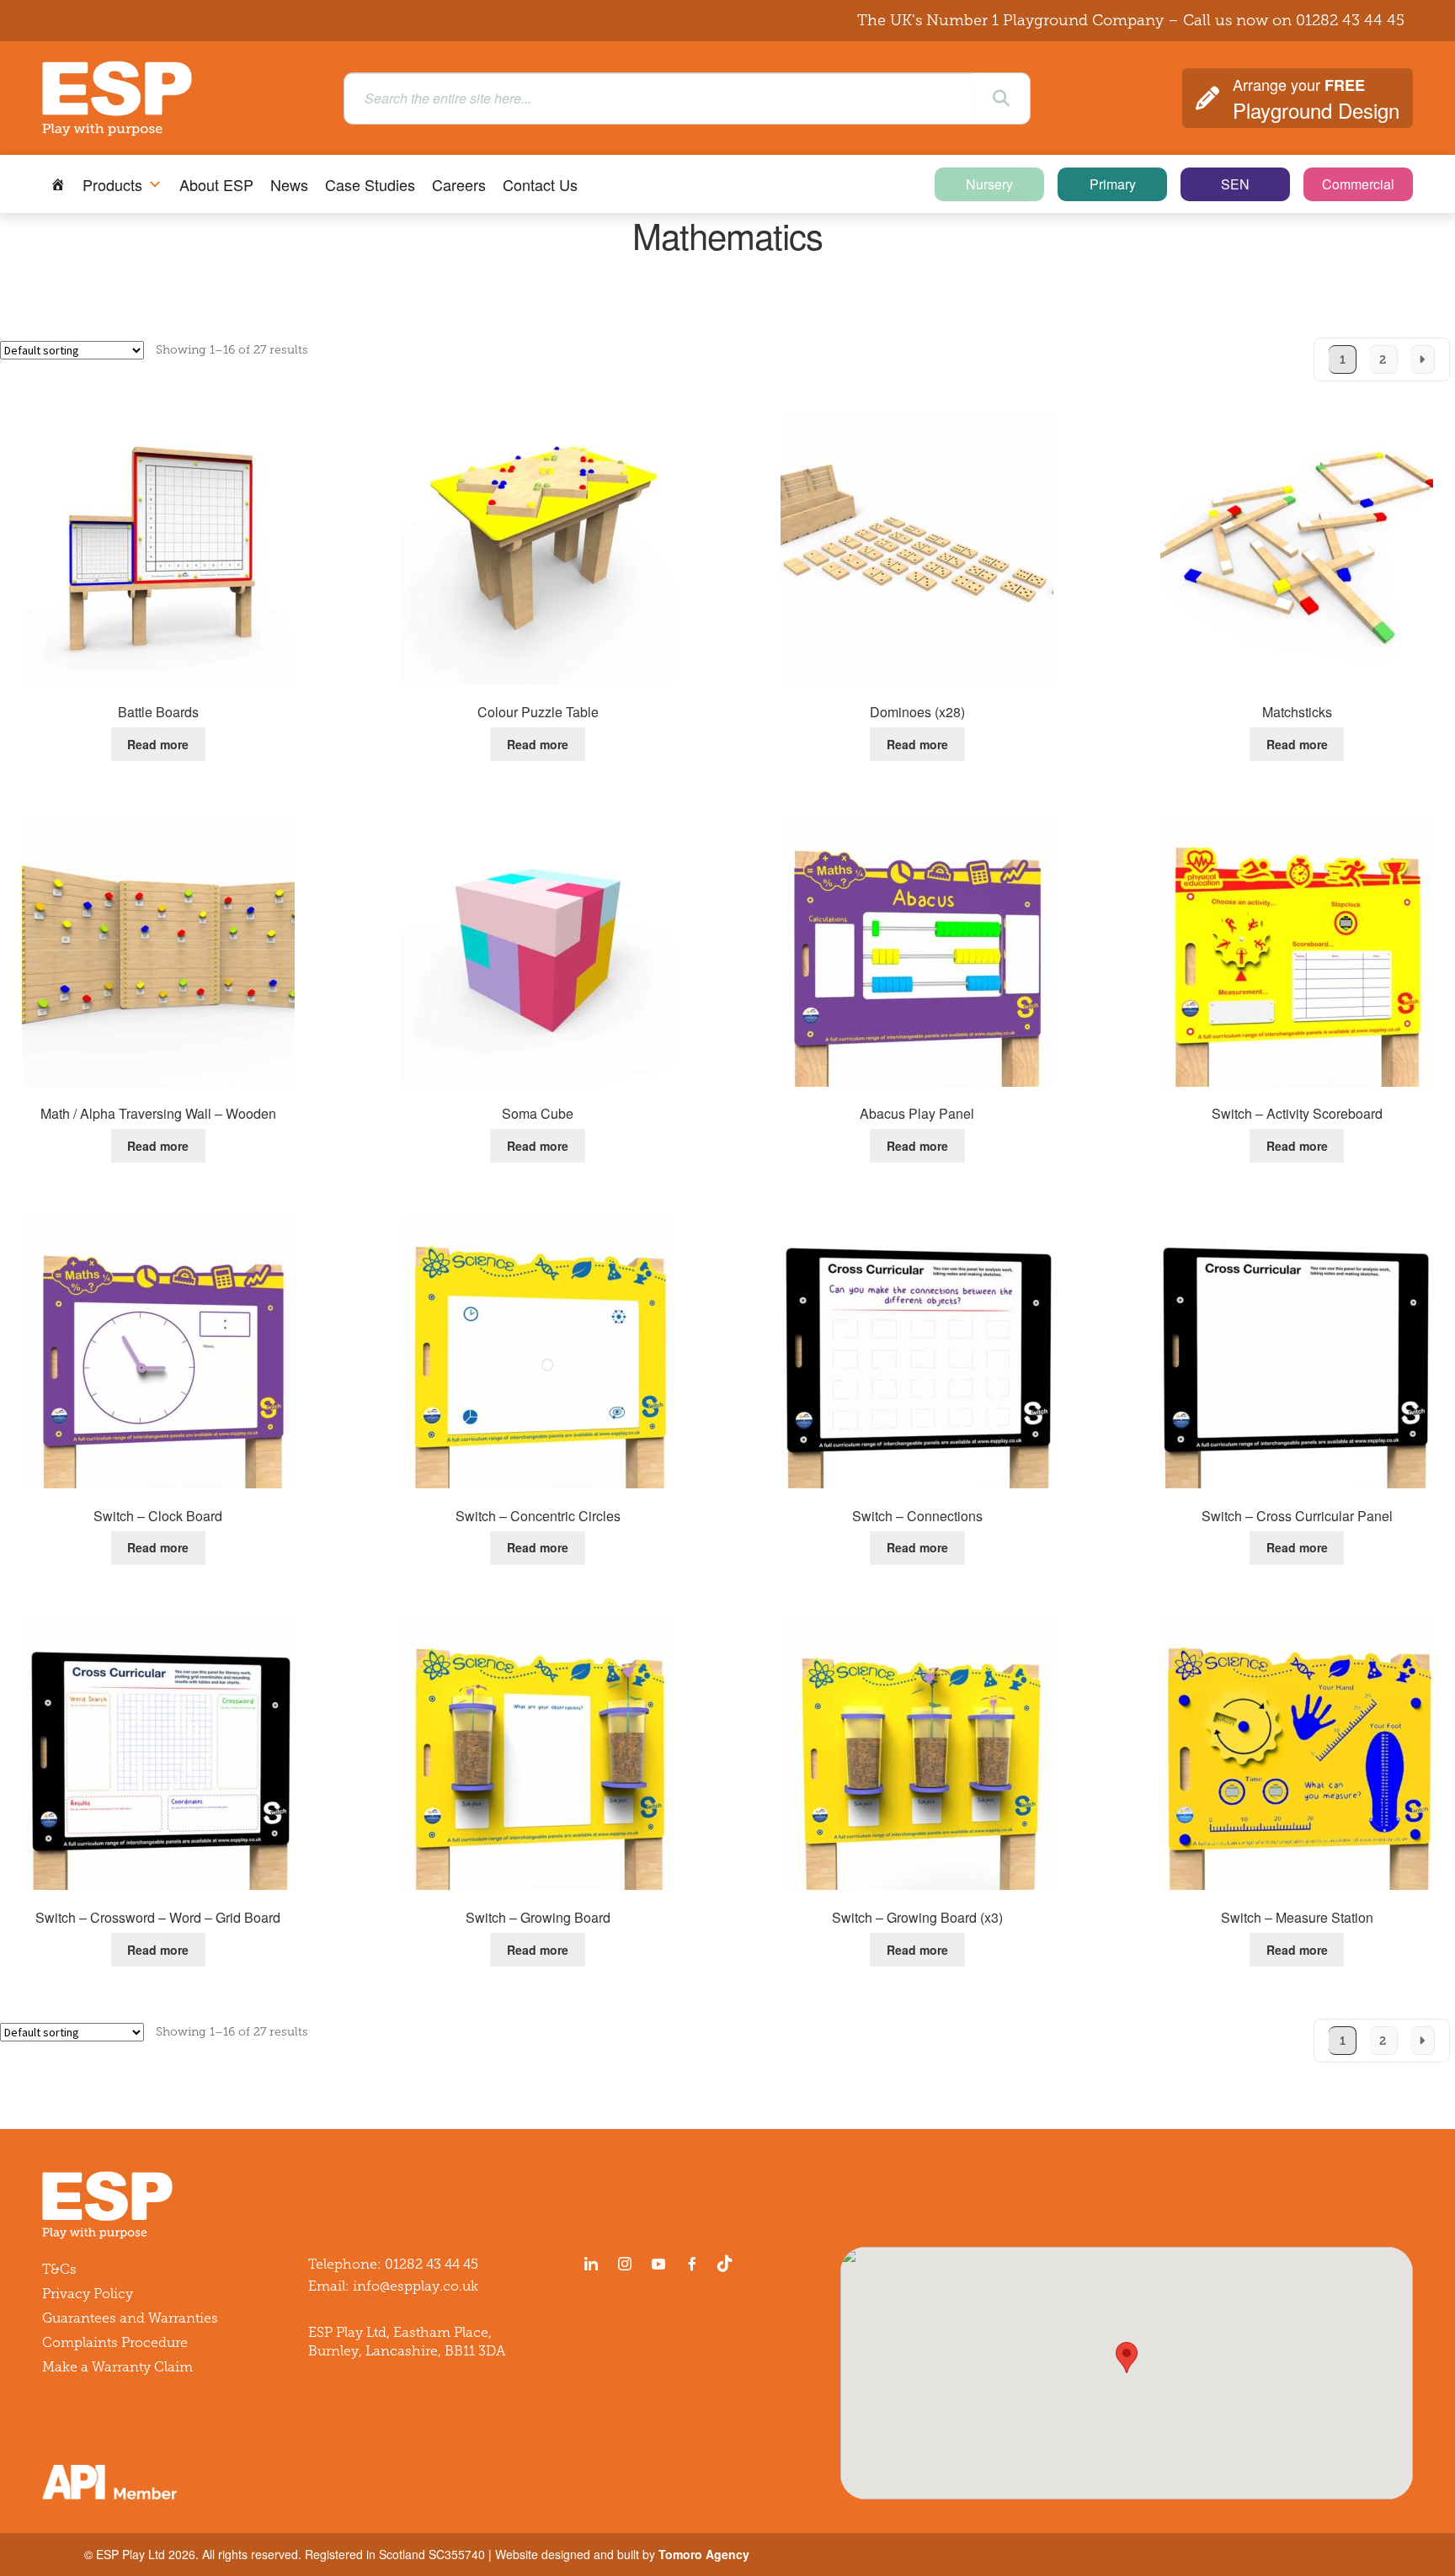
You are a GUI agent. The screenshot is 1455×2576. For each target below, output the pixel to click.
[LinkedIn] (591, 2264)
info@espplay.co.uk (416, 2286)
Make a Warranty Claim (117, 2367)
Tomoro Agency (704, 2554)
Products (112, 184)
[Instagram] (625, 2264)
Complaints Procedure (115, 2342)
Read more (158, 744)
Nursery (989, 184)
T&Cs (59, 2269)
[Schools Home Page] (58, 184)
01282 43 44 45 (1350, 20)
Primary (1113, 184)
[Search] (1001, 98)
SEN (1235, 184)
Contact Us (540, 184)
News (289, 184)
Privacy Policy (88, 2294)
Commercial (1358, 184)
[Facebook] (692, 2264)
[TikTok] (728, 2264)
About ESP (216, 184)
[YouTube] (658, 2264)
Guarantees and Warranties (130, 2318)
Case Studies (370, 184)
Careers (459, 184)
